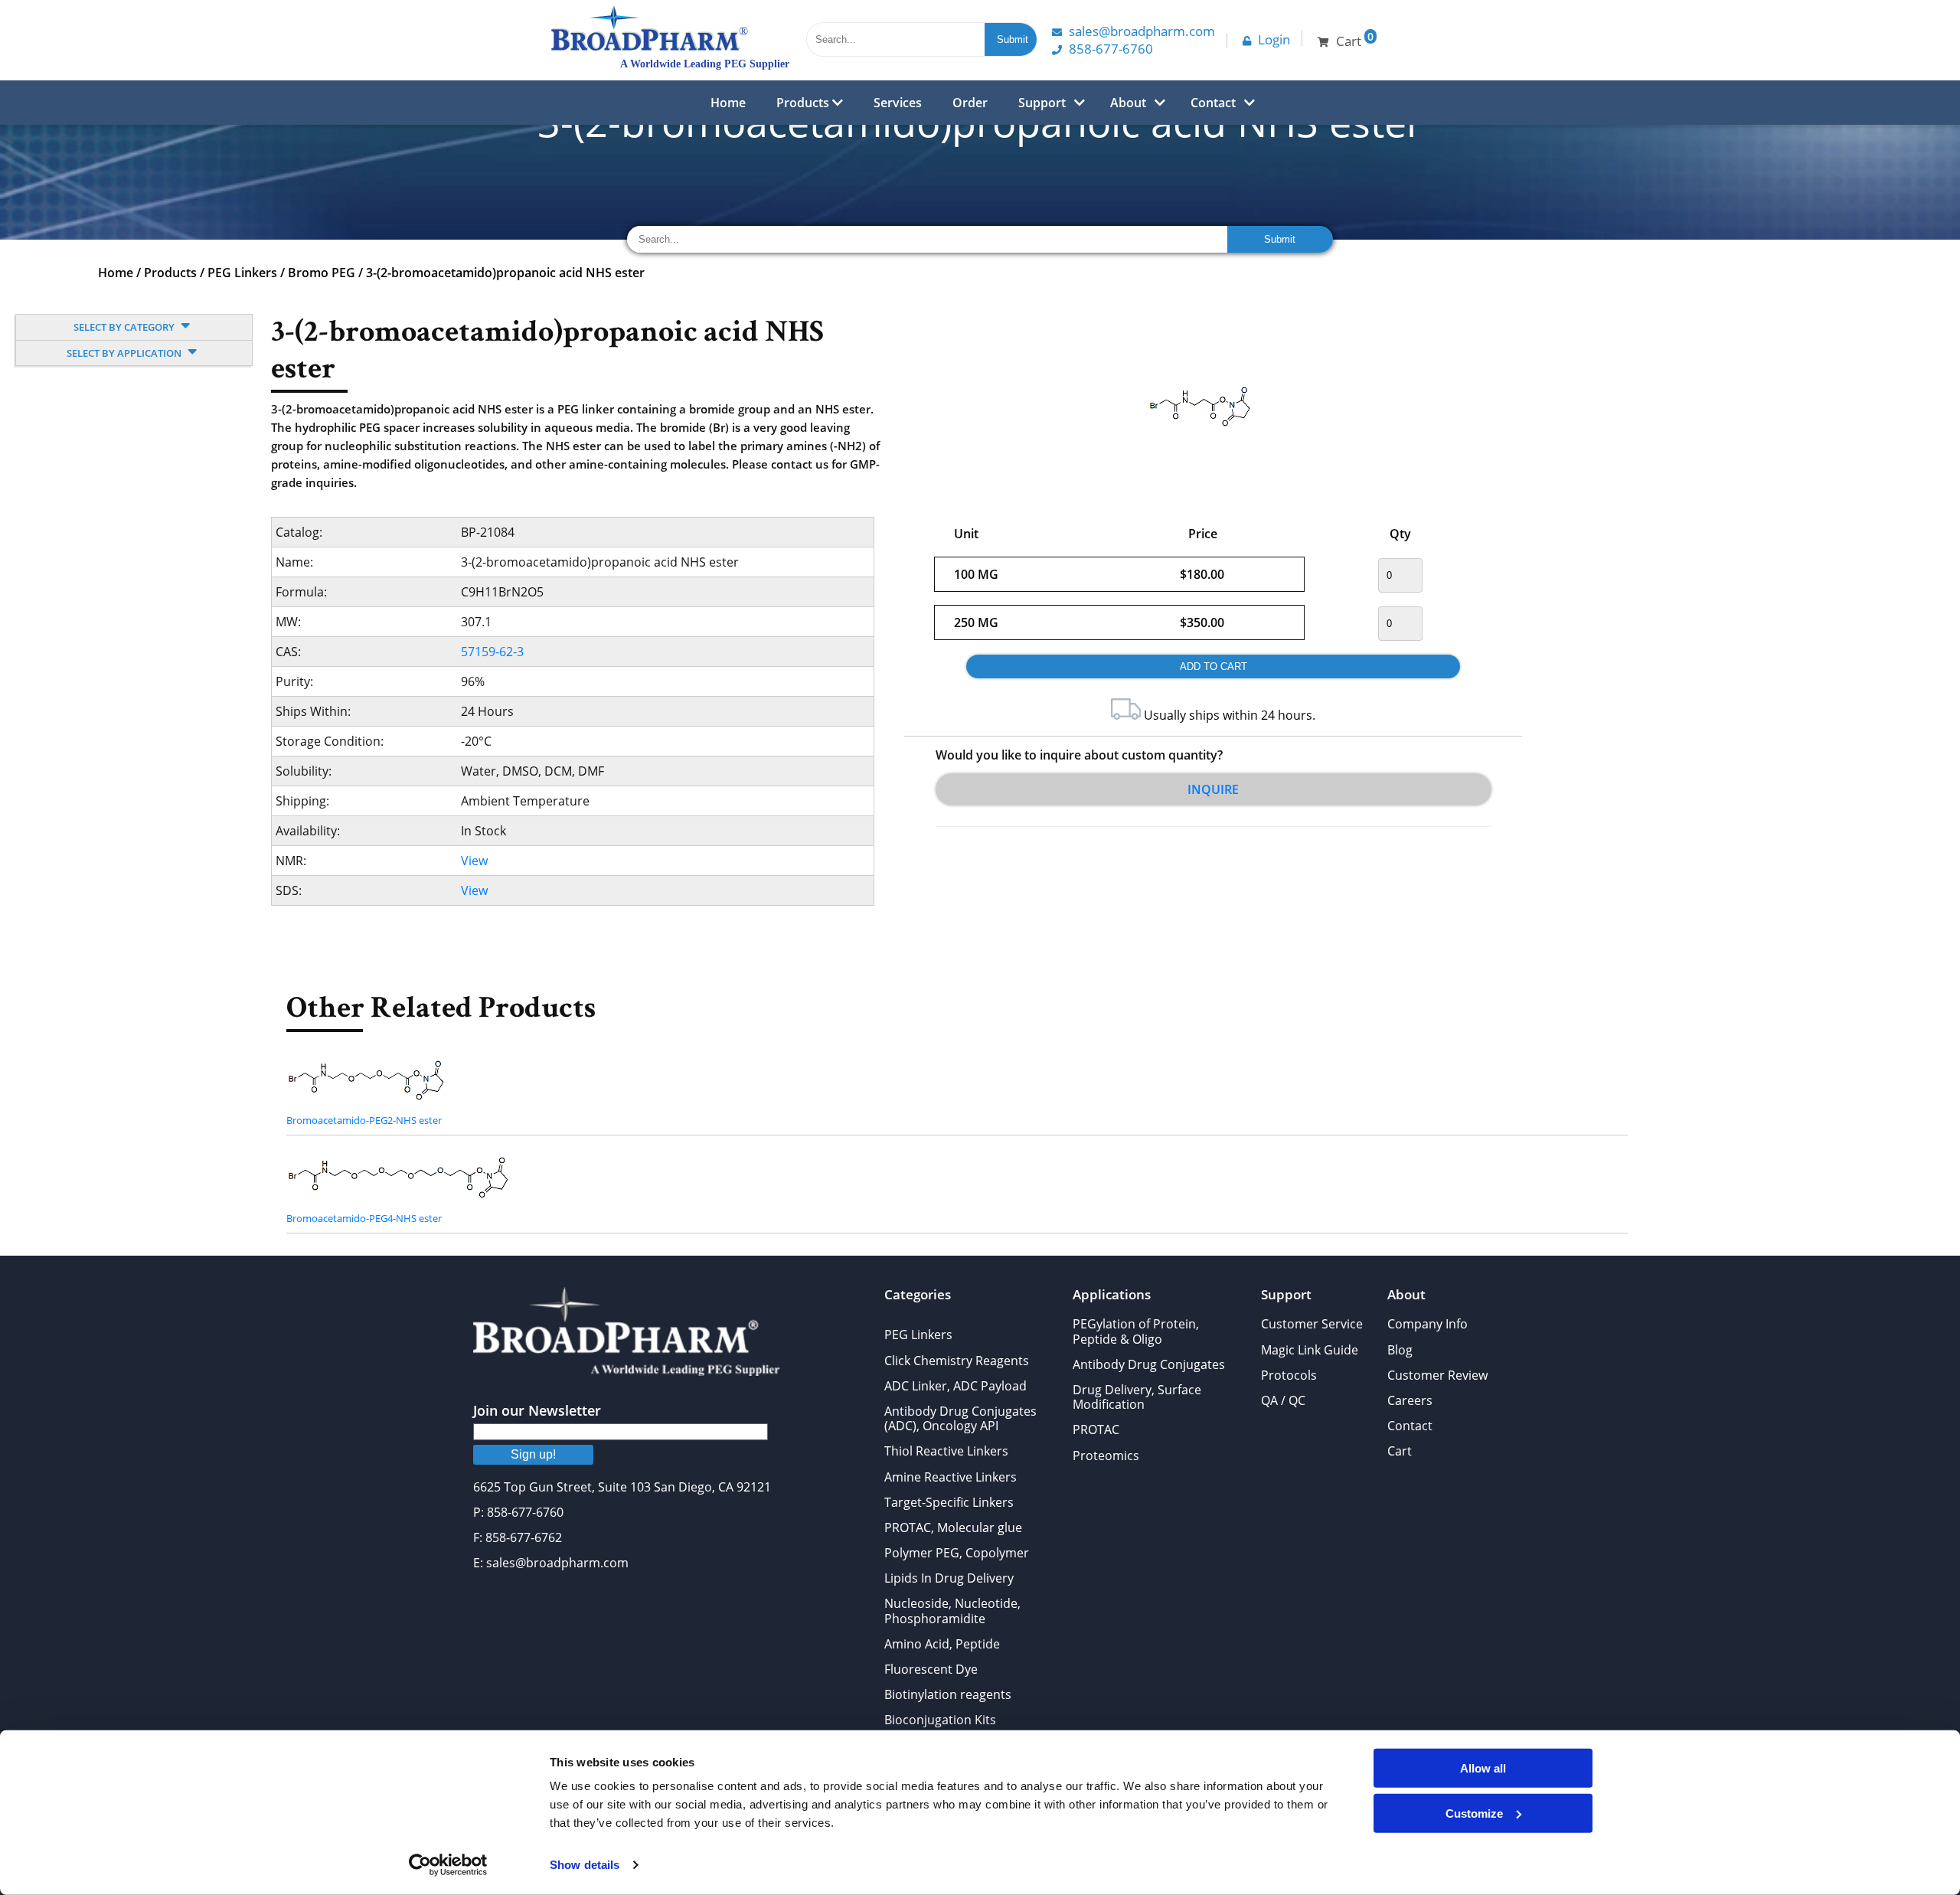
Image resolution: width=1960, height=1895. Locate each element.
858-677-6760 (1111, 49)
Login (1274, 39)
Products (804, 103)
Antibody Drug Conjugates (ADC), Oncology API (960, 1418)
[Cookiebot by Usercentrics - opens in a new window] (448, 1865)
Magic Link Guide (1310, 1350)
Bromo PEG (322, 273)
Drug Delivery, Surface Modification (1137, 1397)
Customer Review (1437, 1375)
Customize (1474, 1813)
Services (898, 103)
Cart (1400, 1451)
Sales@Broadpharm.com (1142, 31)
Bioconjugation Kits (940, 1720)
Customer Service (1312, 1324)
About (1128, 103)
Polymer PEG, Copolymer (957, 1553)
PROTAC (1096, 1429)
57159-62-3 (492, 652)
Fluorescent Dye (931, 1669)
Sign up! (533, 1454)
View (474, 861)
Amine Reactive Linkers (951, 1477)
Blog (1400, 1350)
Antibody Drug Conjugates (1149, 1364)
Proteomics (1106, 1456)
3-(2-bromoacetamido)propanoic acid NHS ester (505, 273)
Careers (1410, 1400)
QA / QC (1283, 1400)
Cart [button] (1355, 39)
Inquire (1213, 789)
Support (1042, 103)
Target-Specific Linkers (949, 1502)
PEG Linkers (242, 273)
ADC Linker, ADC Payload (955, 1386)
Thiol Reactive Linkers (946, 1451)
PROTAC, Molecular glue (953, 1527)
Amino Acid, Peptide (942, 1644)
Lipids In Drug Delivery (949, 1578)
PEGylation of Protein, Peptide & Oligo (1136, 1331)
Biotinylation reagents (948, 1694)
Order (970, 103)
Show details (585, 1865)
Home (728, 103)
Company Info (1428, 1324)
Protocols (1289, 1375)
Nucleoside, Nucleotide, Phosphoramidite (952, 1611)
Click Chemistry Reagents (957, 1361)
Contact (1213, 103)
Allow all (1483, 1768)
